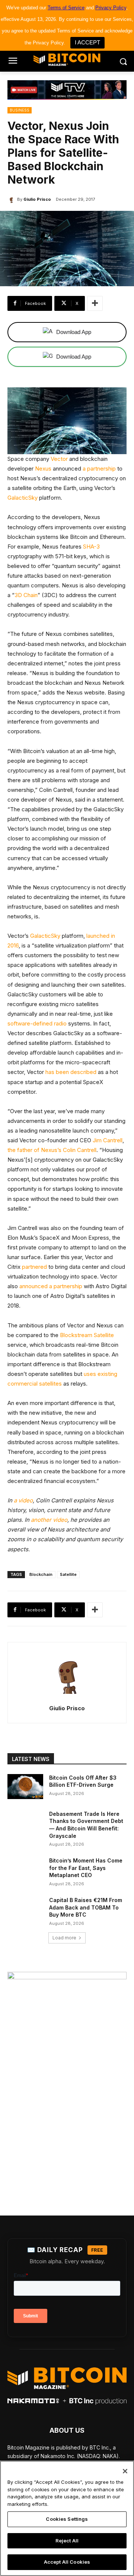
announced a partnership (51, 1286)
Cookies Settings (67, 2519)
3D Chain (26, 595)
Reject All (67, 2541)
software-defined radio (37, 1023)
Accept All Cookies (67, 2562)
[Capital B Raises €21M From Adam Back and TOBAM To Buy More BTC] (25, 1909)
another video (49, 1520)
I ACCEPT (87, 42)
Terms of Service (66, 8)
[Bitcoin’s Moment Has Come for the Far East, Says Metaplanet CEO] (25, 1869)
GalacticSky (23, 498)
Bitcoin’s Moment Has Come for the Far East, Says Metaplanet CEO (86, 1868)
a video (23, 1500)
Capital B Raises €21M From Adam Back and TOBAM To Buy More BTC (86, 1907)
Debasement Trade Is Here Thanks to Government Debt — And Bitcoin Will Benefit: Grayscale (86, 1825)
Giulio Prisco (37, 199)
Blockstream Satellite (87, 1335)
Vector (59, 459)
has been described (71, 1072)
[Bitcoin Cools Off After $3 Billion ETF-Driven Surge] (25, 1787)
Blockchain (41, 1574)
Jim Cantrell (108, 1140)
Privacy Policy (111, 8)
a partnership (99, 469)
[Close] (125, 2471)
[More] (95, 303)
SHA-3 (91, 547)
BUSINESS (20, 110)
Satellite (68, 1574)
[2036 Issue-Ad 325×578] (67, 2078)
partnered (34, 1267)
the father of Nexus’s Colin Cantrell (52, 1150)
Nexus (43, 469)
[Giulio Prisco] (12, 199)
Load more (64, 1938)
